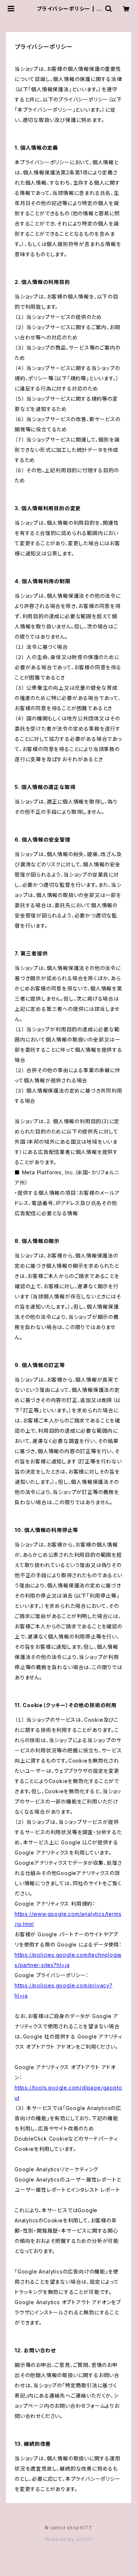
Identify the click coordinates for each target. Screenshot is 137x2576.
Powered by (61, 2539)
